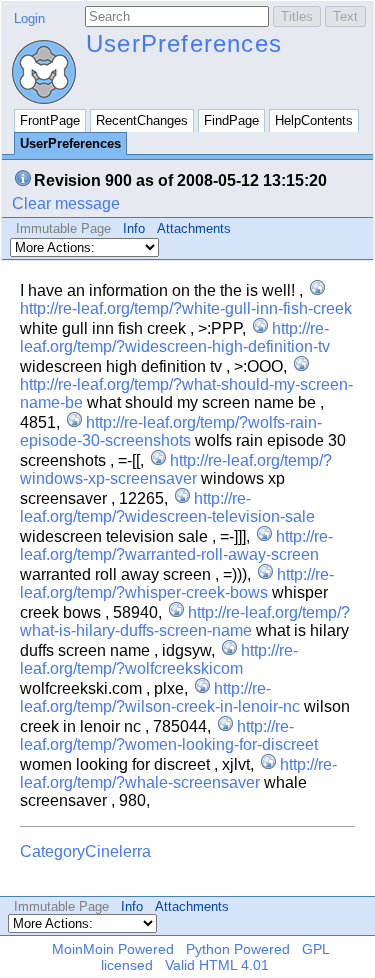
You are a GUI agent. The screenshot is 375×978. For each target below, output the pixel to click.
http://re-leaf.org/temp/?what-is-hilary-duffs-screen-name (185, 621)
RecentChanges (142, 120)
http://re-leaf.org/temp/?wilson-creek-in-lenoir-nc (160, 697)
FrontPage (50, 120)
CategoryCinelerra (85, 851)
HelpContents (314, 120)
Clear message (66, 203)
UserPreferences (184, 43)
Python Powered (238, 949)
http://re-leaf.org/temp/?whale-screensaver (178, 773)
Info (134, 228)
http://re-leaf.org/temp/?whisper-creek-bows (177, 583)
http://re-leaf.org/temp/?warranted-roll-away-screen (176, 545)
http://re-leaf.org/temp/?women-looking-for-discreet (169, 735)
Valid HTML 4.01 (217, 965)
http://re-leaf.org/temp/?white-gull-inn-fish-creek (186, 308)
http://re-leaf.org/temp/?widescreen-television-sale (167, 507)
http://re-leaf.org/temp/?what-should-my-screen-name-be (186, 393)
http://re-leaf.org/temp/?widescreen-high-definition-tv (175, 337)
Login (29, 18)
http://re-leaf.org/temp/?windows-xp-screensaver (176, 469)
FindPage (231, 120)
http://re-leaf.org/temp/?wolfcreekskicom (159, 659)
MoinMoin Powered (113, 949)
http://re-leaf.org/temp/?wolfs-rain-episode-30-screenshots (171, 431)
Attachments (194, 228)
